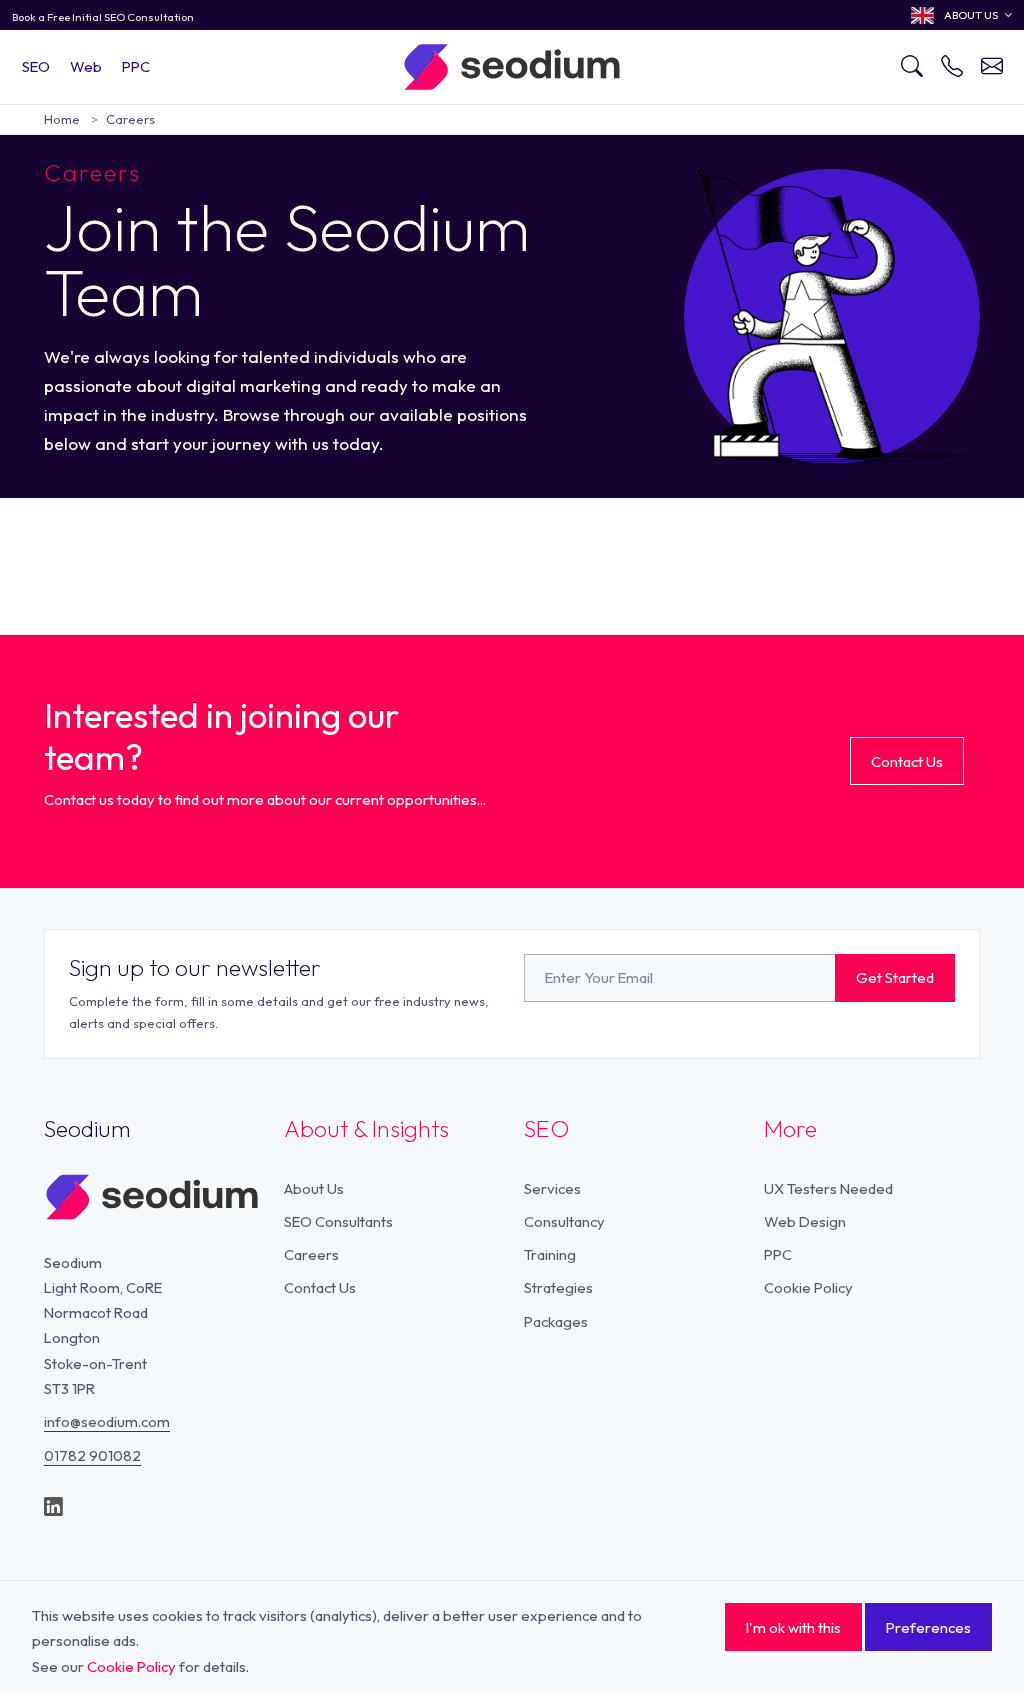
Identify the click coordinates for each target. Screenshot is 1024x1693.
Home (62, 119)
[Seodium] (512, 65)
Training (550, 1254)
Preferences (928, 1627)
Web (86, 66)
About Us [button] (971, 15)
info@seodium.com (107, 1421)
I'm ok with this (793, 1627)
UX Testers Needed (828, 1188)
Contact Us (907, 761)
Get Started (895, 977)
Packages (556, 1321)
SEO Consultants (338, 1221)
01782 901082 (92, 1455)
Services (552, 1188)
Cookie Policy (808, 1287)
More (790, 1128)
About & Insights (366, 1128)
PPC (136, 66)
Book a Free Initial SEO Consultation (103, 17)
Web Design (805, 1221)
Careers (130, 119)
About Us (314, 1188)
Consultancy (564, 1221)
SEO (36, 66)
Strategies (558, 1287)
